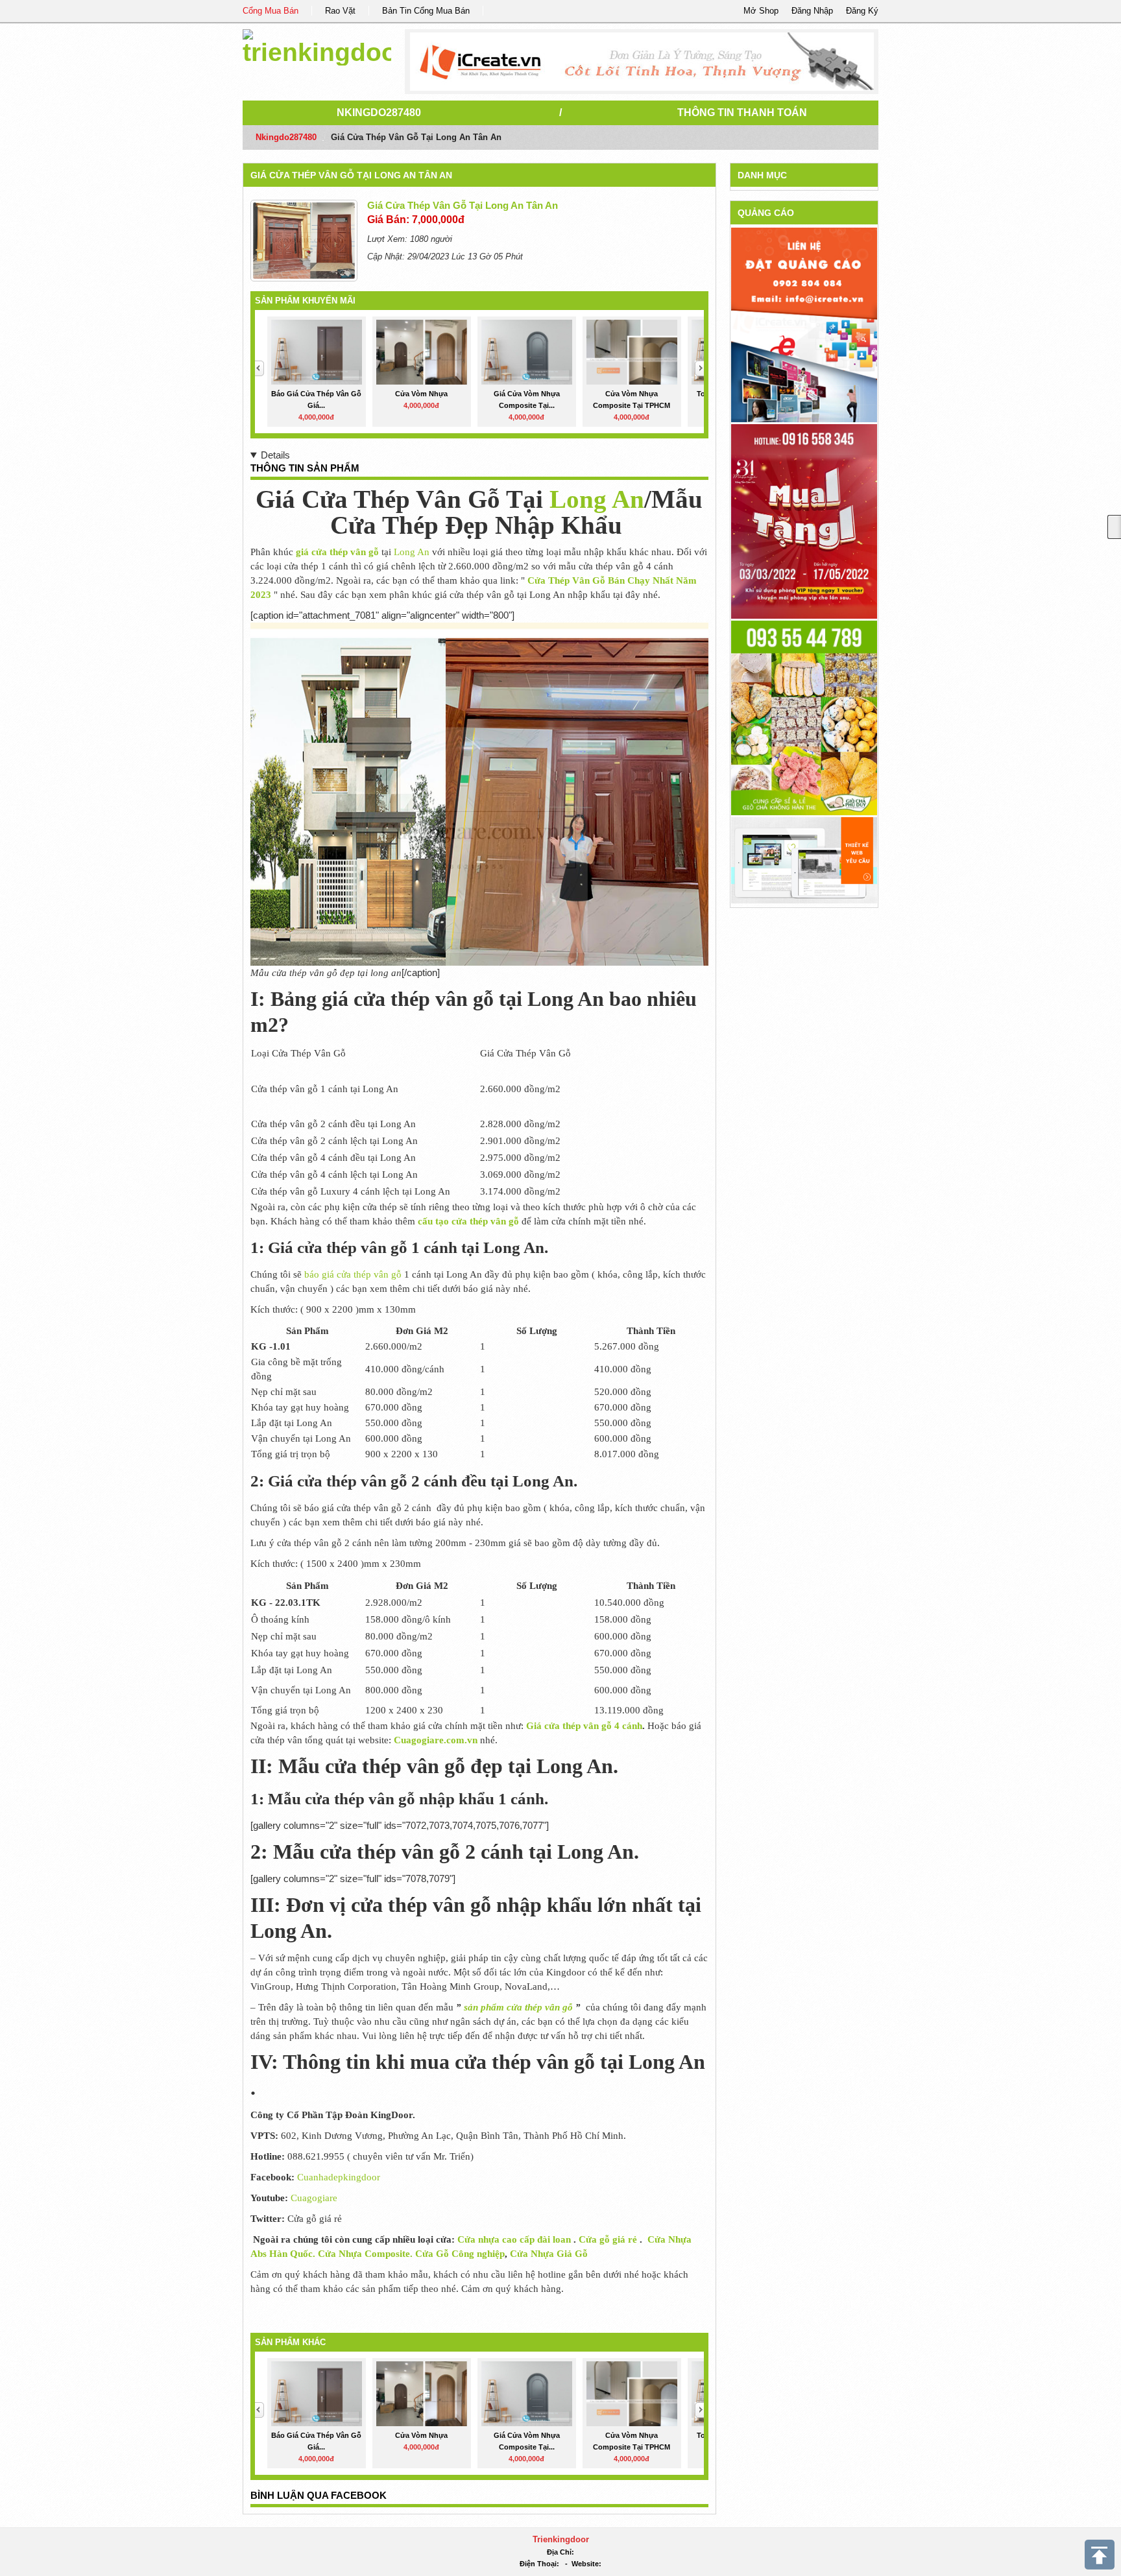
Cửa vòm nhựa (421, 394)
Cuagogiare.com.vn (436, 1740)
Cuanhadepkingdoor (339, 2177)
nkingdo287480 (379, 113)
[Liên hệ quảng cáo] (804, 324)
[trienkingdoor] (317, 45)
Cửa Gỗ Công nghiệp (460, 2254)
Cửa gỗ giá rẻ (608, 2239)
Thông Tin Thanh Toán (742, 113)
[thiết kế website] (642, 62)
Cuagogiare (313, 2198)
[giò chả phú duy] (804, 717)
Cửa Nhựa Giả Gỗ (548, 2254)
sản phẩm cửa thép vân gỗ (518, 2007)
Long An (597, 499)
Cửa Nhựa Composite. (367, 2254)
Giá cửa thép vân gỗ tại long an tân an (351, 175)
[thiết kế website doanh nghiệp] (804, 860)
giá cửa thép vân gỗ (337, 552)
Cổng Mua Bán (271, 11)
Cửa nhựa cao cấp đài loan (514, 2239)
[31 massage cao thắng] (804, 520)
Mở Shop (761, 11)
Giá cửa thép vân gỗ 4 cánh (584, 1726)
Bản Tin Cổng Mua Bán (426, 11)
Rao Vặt (340, 11)
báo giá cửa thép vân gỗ (353, 1274)
